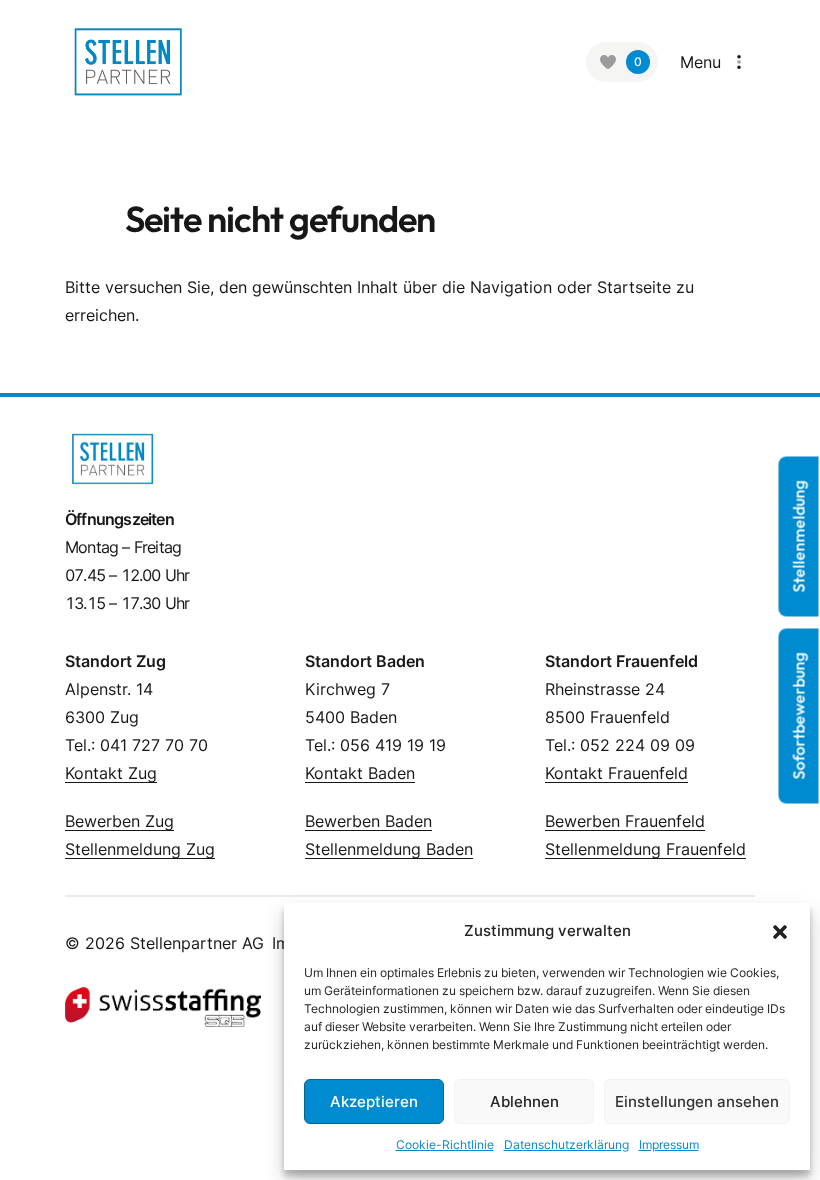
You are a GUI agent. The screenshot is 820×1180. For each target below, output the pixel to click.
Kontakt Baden (360, 773)
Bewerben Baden (368, 821)
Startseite (634, 287)
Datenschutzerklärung (566, 1144)
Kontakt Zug (111, 773)
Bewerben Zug (119, 821)
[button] (780, 931)
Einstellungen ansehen (697, 1101)
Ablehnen (524, 1101)
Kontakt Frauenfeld (616, 773)
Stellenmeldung (799, 537)
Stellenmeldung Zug (140, 849)
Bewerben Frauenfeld (625, 821)
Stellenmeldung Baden (389, 849)
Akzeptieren (374, 1101)
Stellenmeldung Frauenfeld (645, 849)
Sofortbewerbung (799, 716)
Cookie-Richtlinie (445, 1144)
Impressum (669, 1144)
